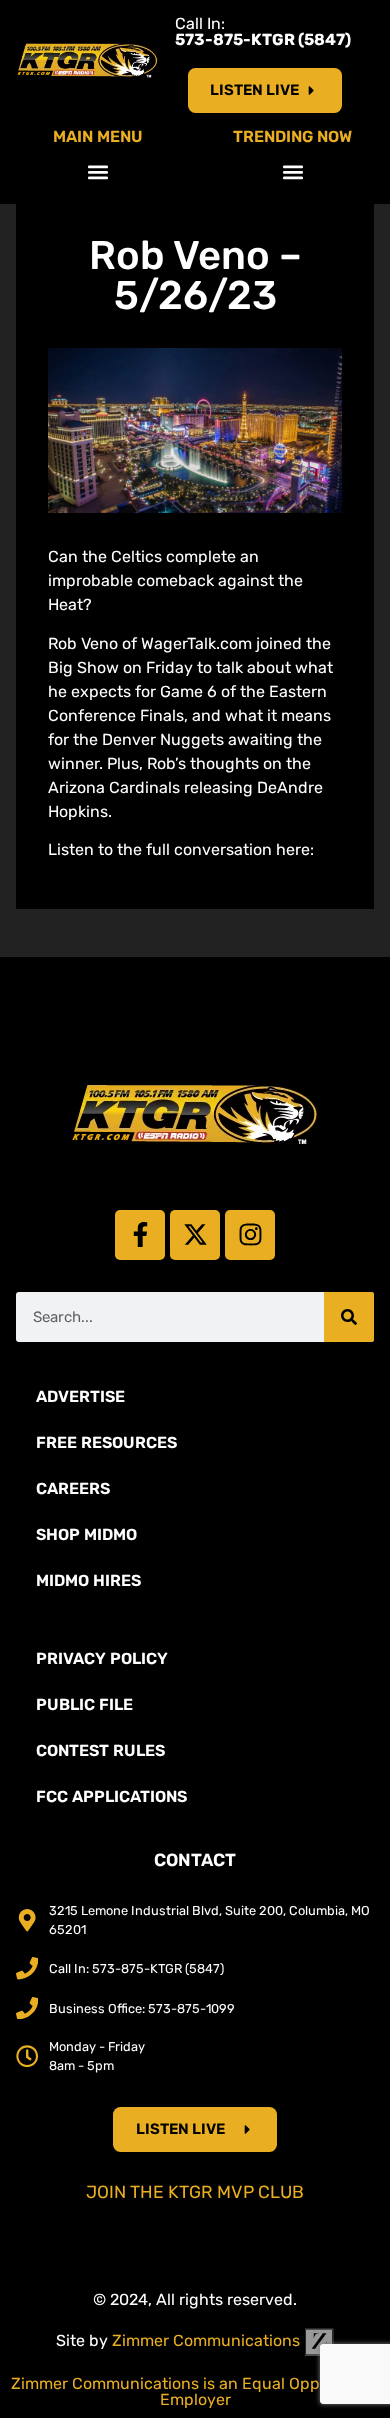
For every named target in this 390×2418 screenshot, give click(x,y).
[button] (97, 171)
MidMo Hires (88, 1580)
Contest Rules (100, 1750)
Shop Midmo (86, 1534)
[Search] (349, 1317)
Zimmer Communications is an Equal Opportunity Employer (195, 2391)
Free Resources (106, 1442)
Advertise (80, 1396)
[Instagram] (250, 1235)
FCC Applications (111, 1796)
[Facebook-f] (140, 1235)
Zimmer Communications (208, 2340)
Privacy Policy (102, 1658)
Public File (84, 1704)
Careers (73, 1488)
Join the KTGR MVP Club (195, 2192)
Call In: (263, 31)
